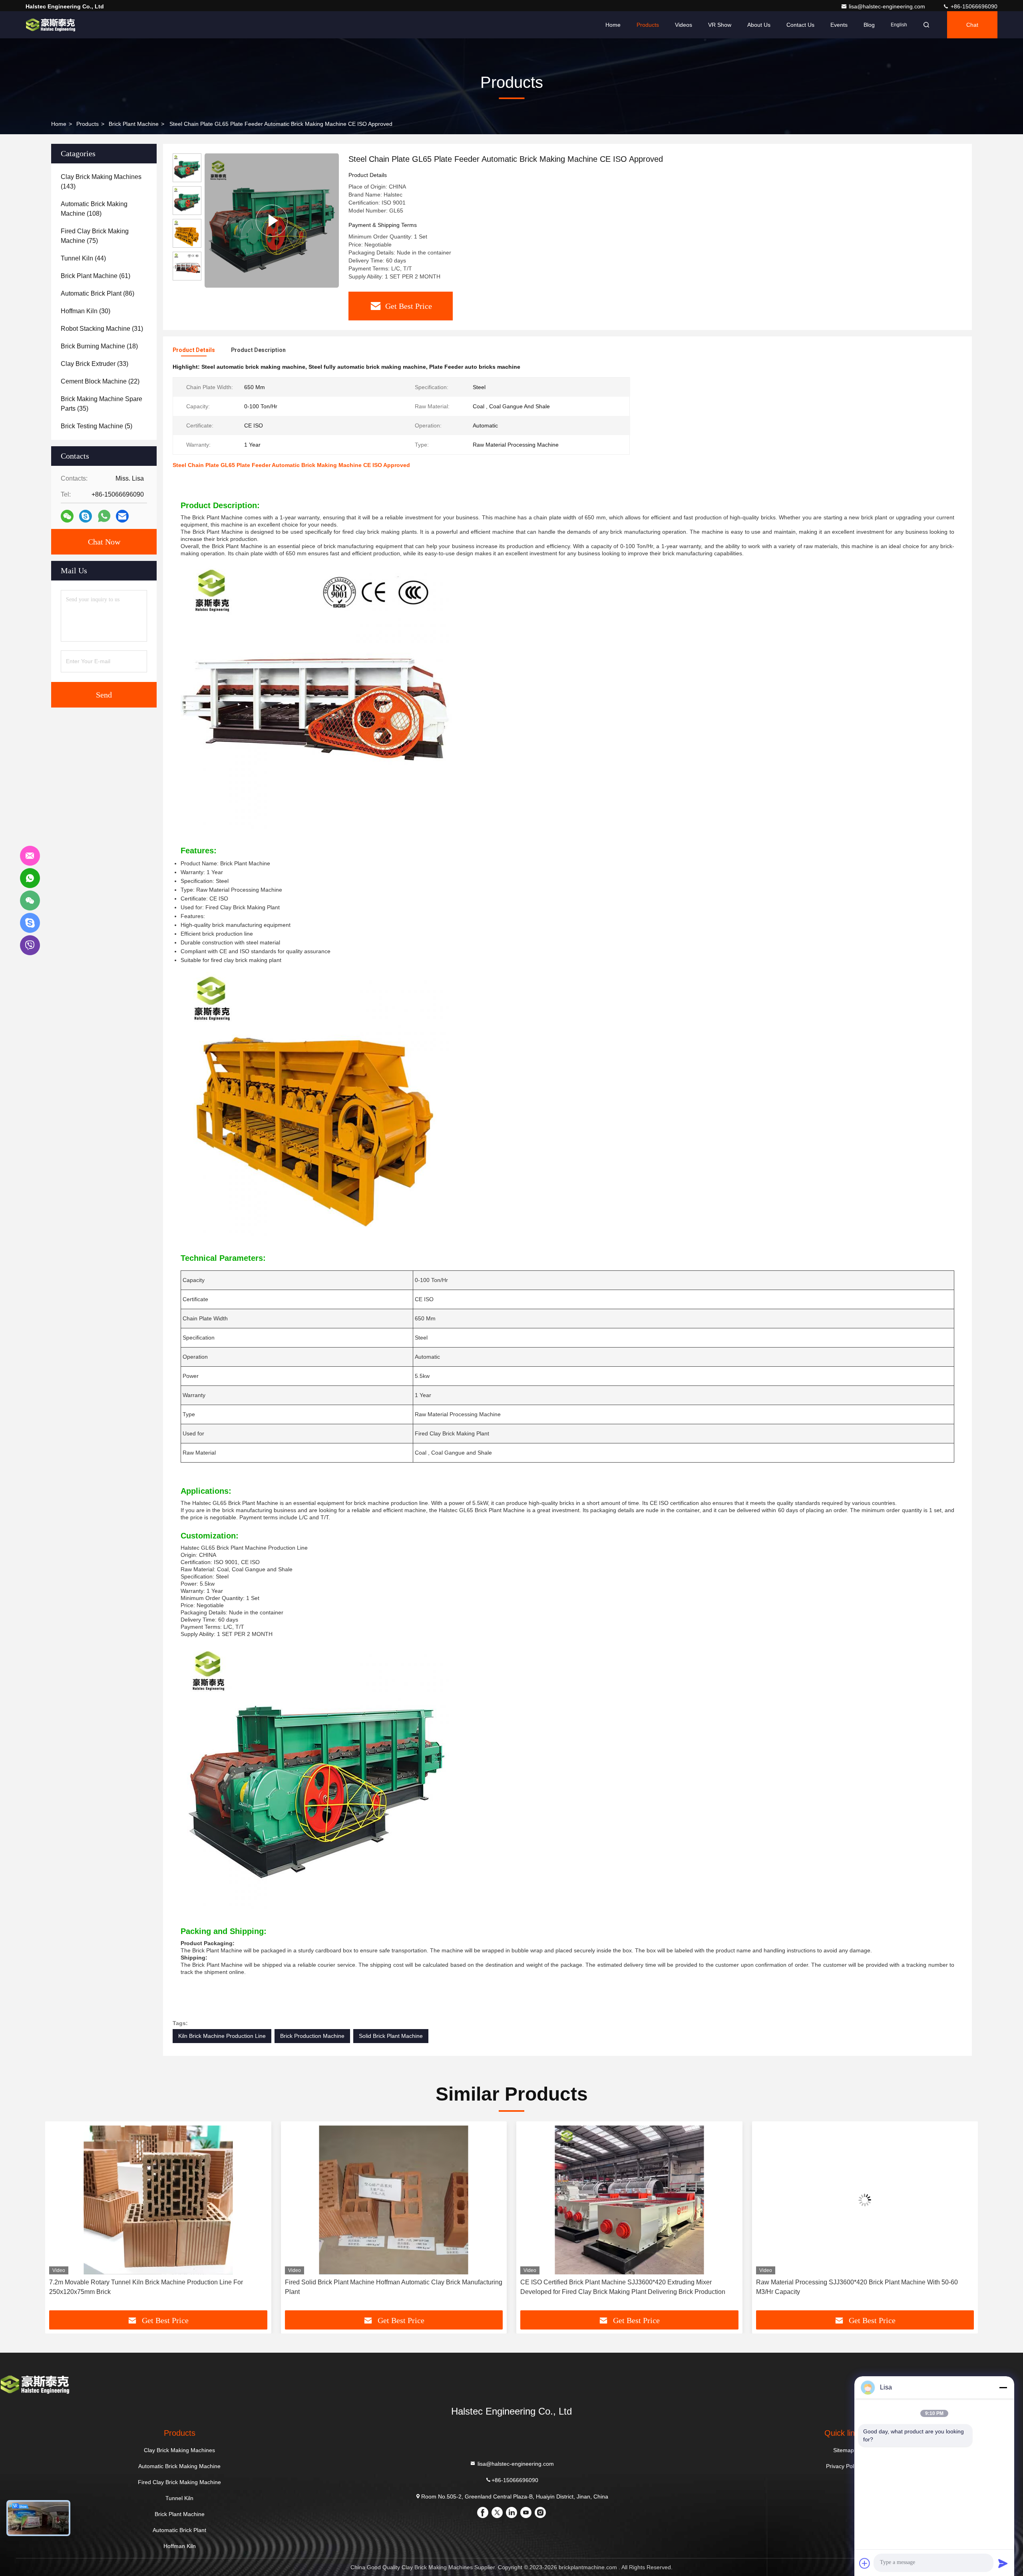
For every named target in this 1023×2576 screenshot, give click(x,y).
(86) (98, 293)
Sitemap (844, 2450)
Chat (972, 25)
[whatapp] (104, 516)
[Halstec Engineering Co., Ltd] (51, 25)
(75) (95, 236)
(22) (100, 381)
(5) (97, 426)
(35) (102, 404)
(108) (94, 209)
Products (648, 25)
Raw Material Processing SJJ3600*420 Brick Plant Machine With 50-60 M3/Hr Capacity (621, 2287)
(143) (101, 182)
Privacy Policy (843, 2466)
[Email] (122, 516)
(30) (86, 311)
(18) (99, 346)
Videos (684, 25)
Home (613, 25)
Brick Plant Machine (134, 124)
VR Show (720, 25)
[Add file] (865, 2563)
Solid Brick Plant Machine (391, 2036)
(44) (83, 258)
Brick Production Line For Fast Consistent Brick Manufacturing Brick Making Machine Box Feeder (863, 2287)
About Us (759, 25)
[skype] (86, 516)
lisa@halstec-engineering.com (888, 6)
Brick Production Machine (312, 2036)
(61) (96, 276)
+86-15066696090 (973, 6)
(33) (95, 364)
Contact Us (800, 25)
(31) (102, 329)
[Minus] (1003, 2387)
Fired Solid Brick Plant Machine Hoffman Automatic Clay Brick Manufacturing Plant (158, 2287)
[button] (60, 2219)
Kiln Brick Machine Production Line (222, 2036)
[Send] (1003, 2563)
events (839, 25)
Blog (869, 25)
